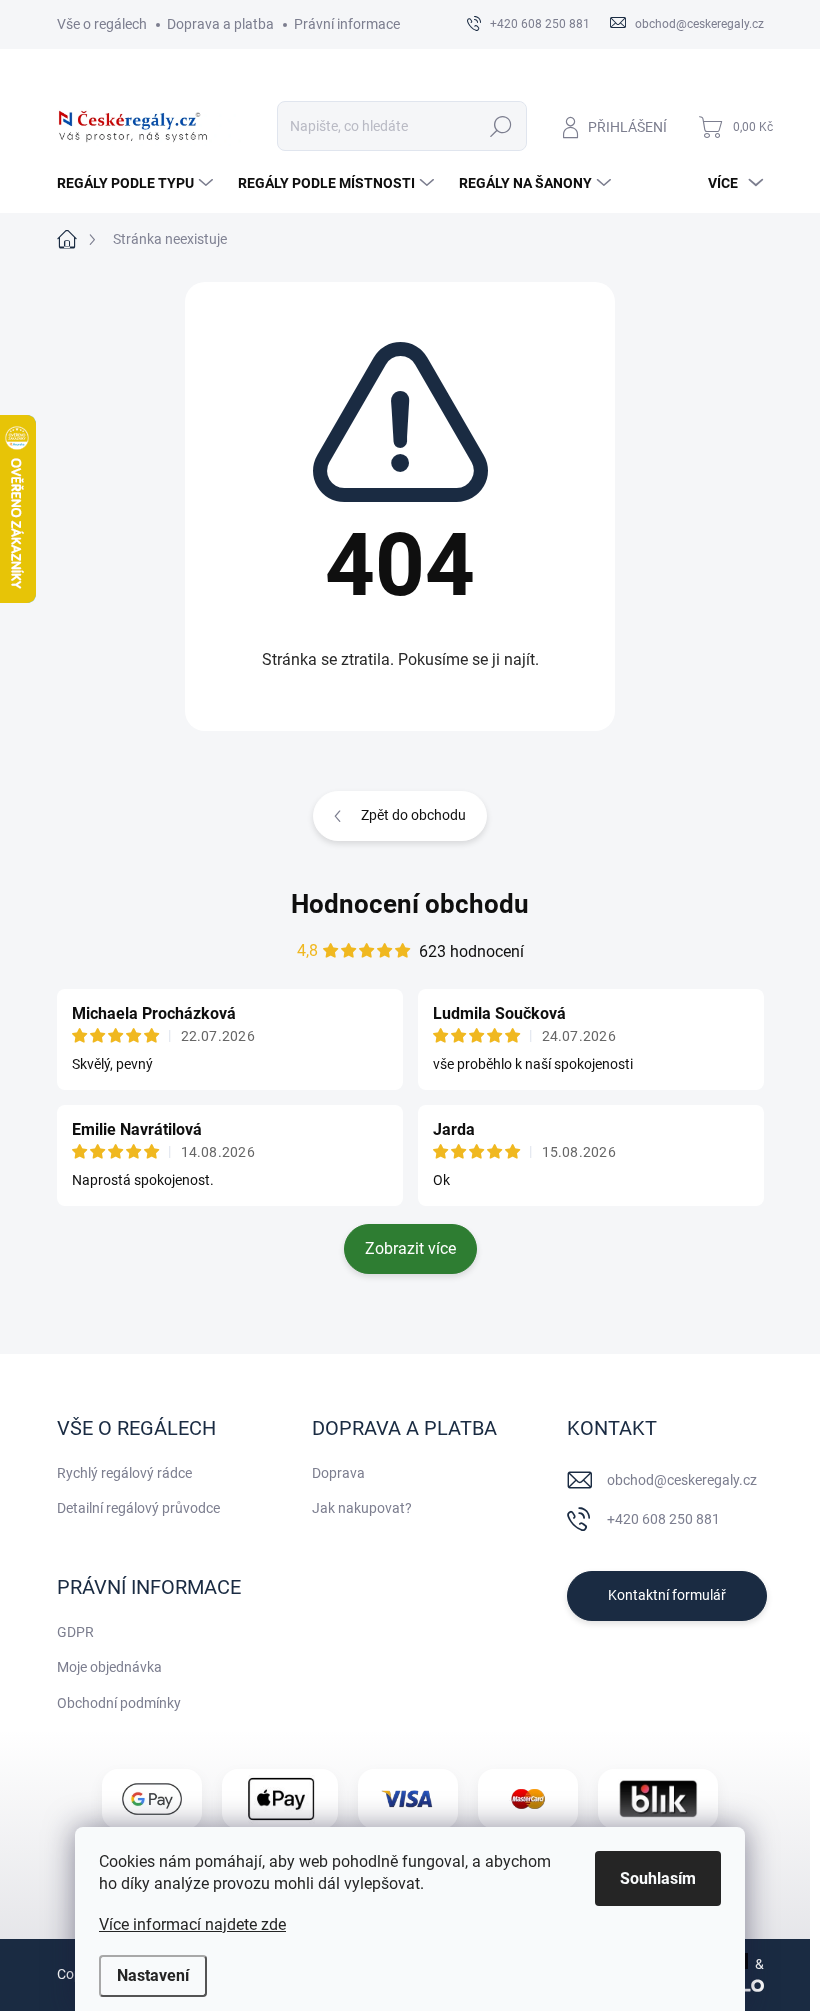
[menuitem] (137, 183)
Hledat (500, 126)
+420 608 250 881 (663, 1519)
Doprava (338, 1473)
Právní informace (347, 24)
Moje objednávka (109, 1667)
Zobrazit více (410, 1248)
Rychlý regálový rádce (124, 1473)
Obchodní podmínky (119, 1703)
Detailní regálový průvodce (138, 1508)
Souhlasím (658, 1878)
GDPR (75, 1632)
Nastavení (153, 1975)
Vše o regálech (102, 24)
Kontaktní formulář (667, 1595)
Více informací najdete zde (192, 1924)
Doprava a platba (220, 24)
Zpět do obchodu (413, 815)
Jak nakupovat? (362, 1508)
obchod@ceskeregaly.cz (682, 1480)
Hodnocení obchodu (410, 904)
